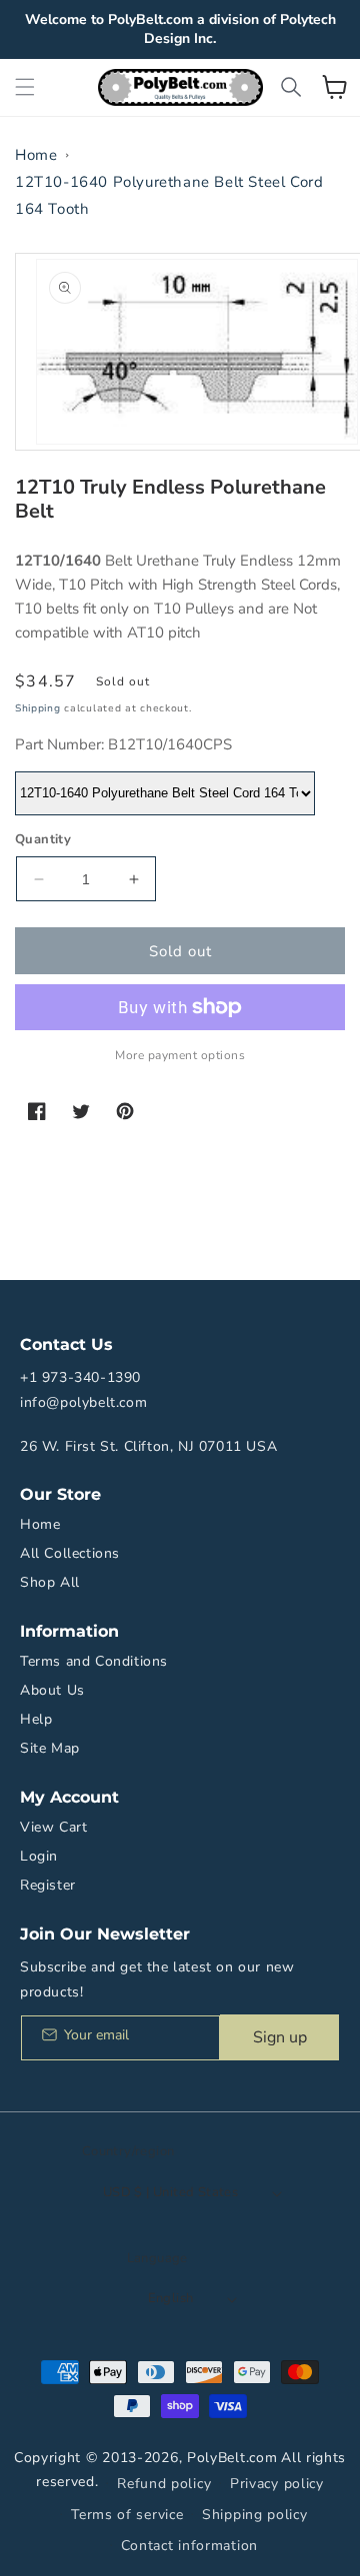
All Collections (70, 1553)
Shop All (50, 1582)
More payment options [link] (180, 1055)
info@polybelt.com (83, 1402)
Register (48, 1885)
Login (39, 1856)
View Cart (53, 1827)
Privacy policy (277, 2484)
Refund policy (164, 2484)
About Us (52, 1690)
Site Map (50, 1748)
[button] (25, 87)
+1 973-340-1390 (80, 1377)
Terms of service (127, 2515)
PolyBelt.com (232, 2458)
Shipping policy (255, 2515)
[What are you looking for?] (291, 87)
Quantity (43, 839)
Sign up (280, 2037)
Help (36, 1719)
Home (36, 155)
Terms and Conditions (94, 1661)
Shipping (38, 708)
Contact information (189, 2546)
